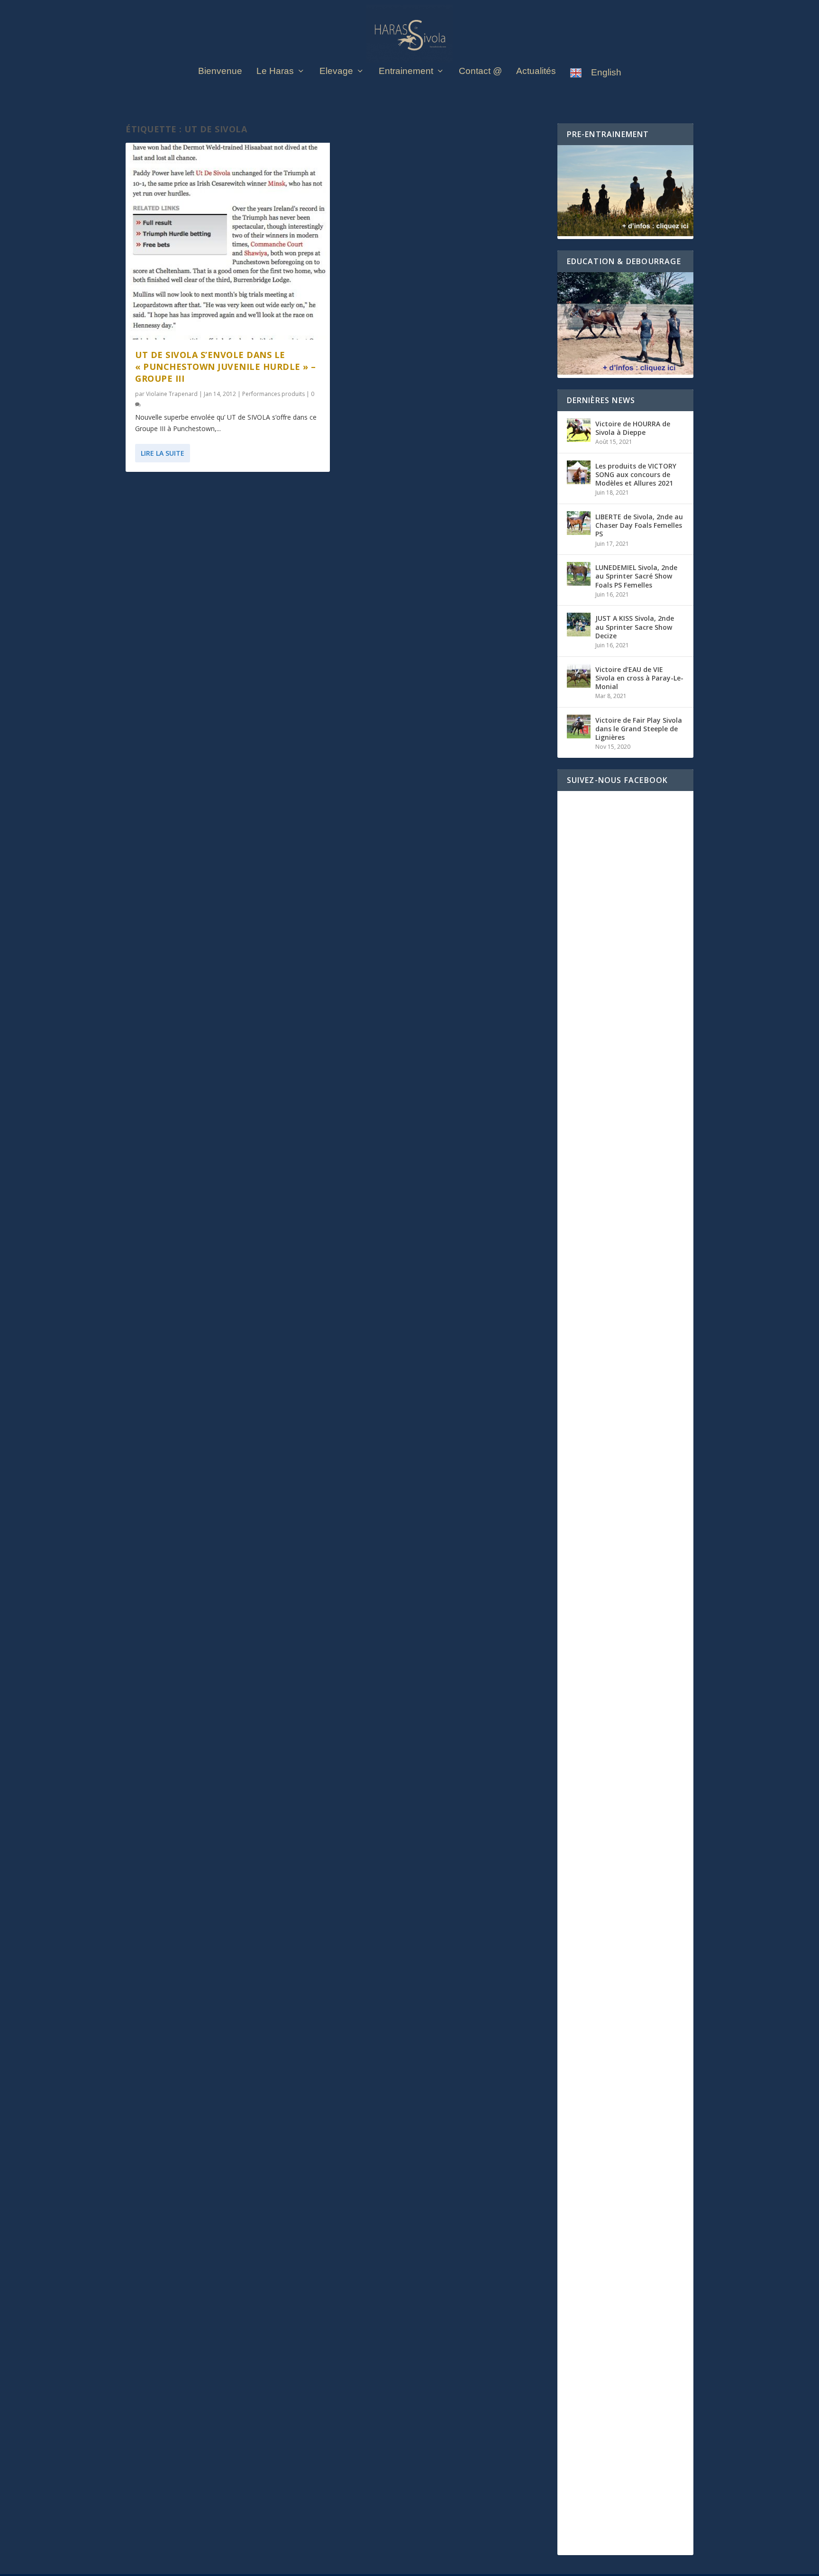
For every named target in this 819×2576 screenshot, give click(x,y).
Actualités (536, 72)
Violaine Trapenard (172, 394)
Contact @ (480, 72)
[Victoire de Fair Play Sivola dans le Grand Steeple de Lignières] (579, 727)
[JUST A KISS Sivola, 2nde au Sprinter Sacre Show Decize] (579, 625)
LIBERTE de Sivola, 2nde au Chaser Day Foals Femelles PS (639, 525)
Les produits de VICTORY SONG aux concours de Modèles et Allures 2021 (636, 474)
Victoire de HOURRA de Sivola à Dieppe (633, 428)
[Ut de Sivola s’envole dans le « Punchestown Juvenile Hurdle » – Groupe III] (228, 241)
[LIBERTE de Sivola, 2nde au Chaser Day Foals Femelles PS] (579, 523)
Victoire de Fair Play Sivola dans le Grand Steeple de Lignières (639, 729)
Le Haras (275, 72)
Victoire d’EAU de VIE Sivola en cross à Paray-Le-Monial (639, 678)
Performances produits (273, 394)
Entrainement (406, 72)
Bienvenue (220, 72)
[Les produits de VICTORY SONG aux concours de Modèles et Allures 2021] (579, 472)
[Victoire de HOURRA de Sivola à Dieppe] (579, 430)
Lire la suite (163, 453)
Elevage (336, 72)
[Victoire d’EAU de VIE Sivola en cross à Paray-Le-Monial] (579, 676)
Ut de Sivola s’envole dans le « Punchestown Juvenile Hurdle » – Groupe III (226, 367)
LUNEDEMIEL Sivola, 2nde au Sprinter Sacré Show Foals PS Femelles (636, 576)
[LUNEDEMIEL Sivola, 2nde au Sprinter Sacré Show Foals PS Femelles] (579, 574)
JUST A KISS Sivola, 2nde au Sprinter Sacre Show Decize (635, 627)
